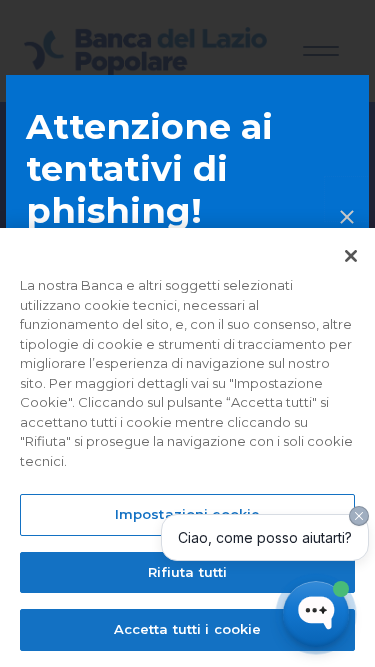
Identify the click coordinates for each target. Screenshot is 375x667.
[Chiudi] (351, 256)
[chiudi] (347, 199)
